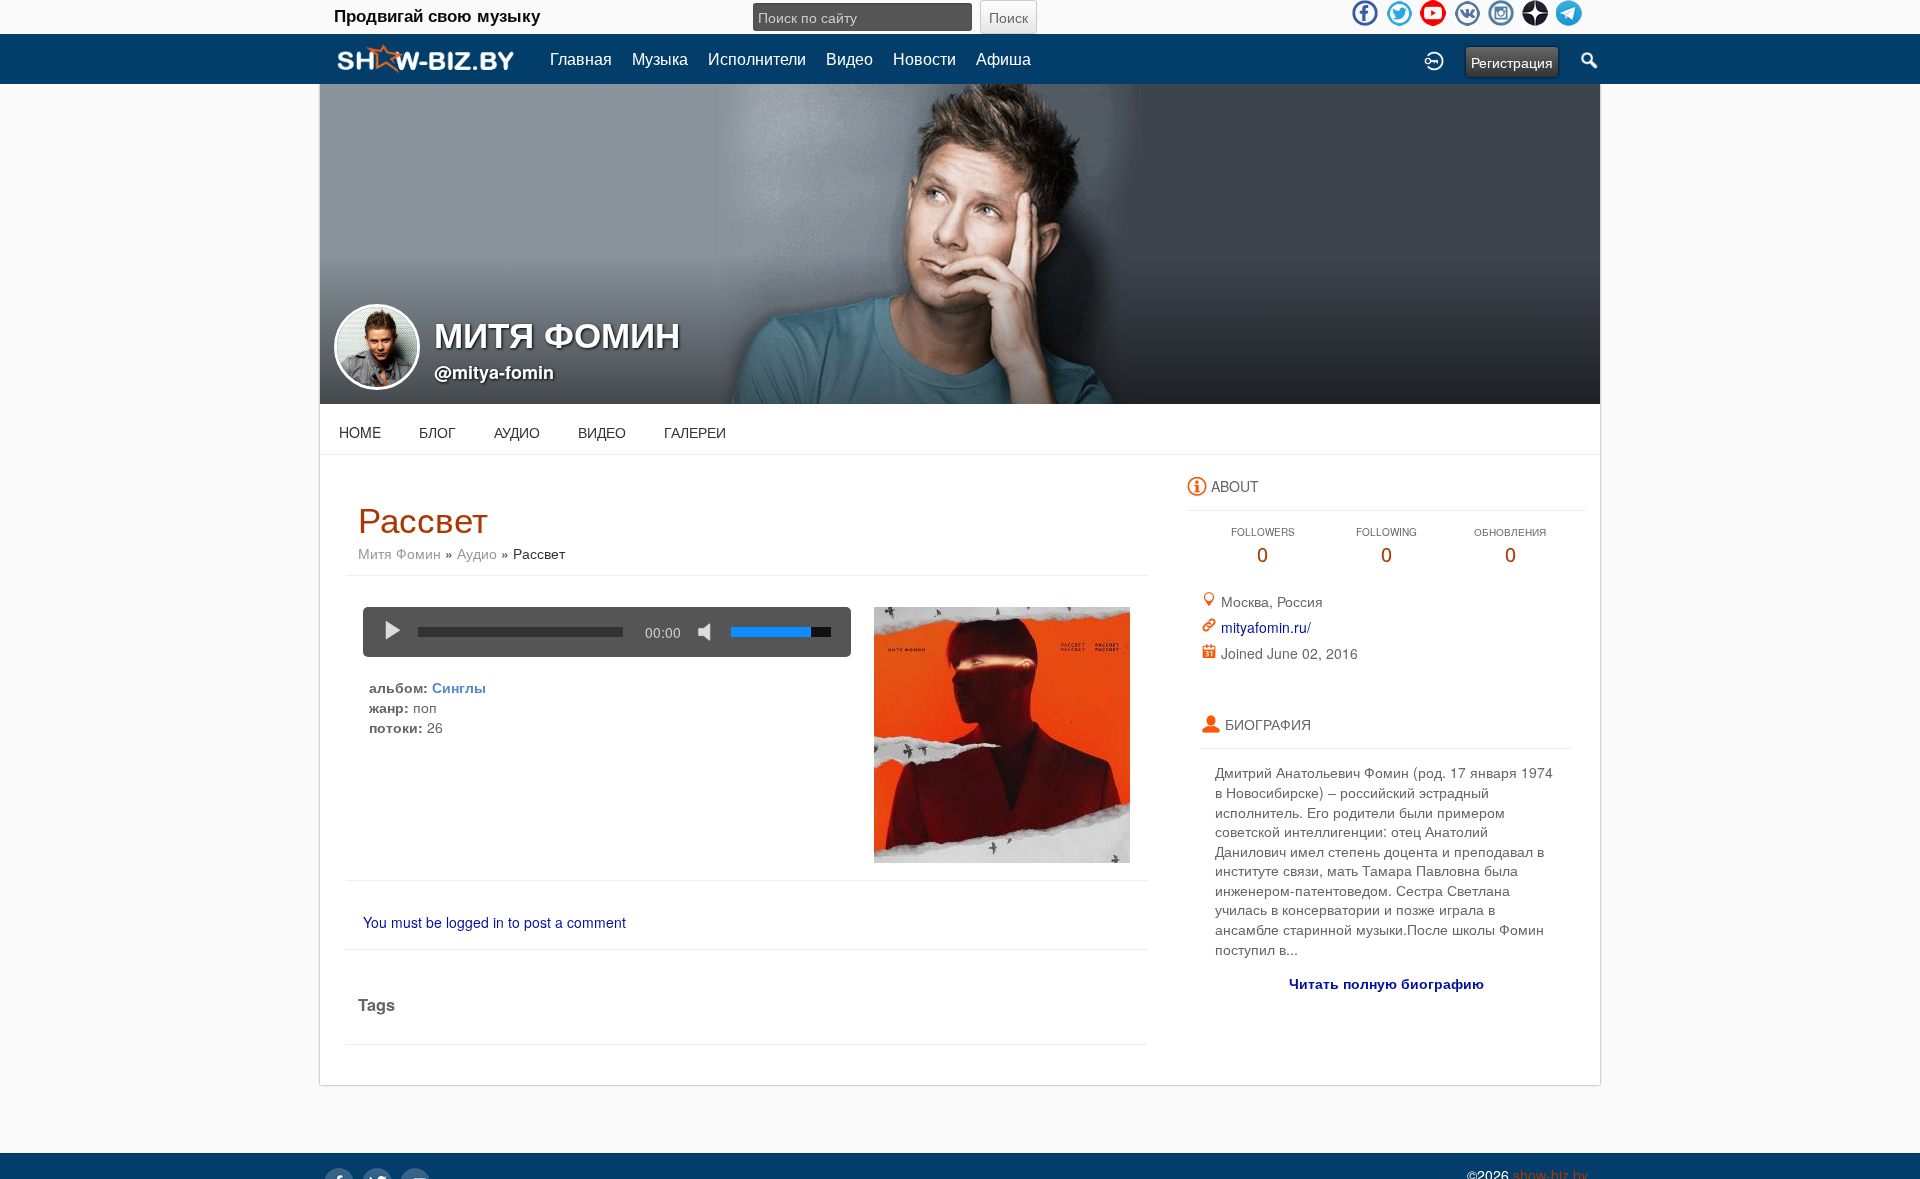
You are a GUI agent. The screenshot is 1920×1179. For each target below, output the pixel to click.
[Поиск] (1590, 59)
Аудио (517, 432)
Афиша (1003, 58)
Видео (849, 58)
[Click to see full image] (960, 242)
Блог (437, 432)
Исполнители (757, 58)
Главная (581, 58)
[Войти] (1434, 59)
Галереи (695, 432)
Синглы (459, 687)
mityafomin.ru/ (1266, 627)
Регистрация (1512, 62)
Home (360, 432)
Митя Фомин (399, 553)
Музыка (660, 58)
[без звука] (709, 632)
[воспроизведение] (393, 632)
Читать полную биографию (1386, 983)
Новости (924, 58)
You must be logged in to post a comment (494, 922)
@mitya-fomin (494, 372)
